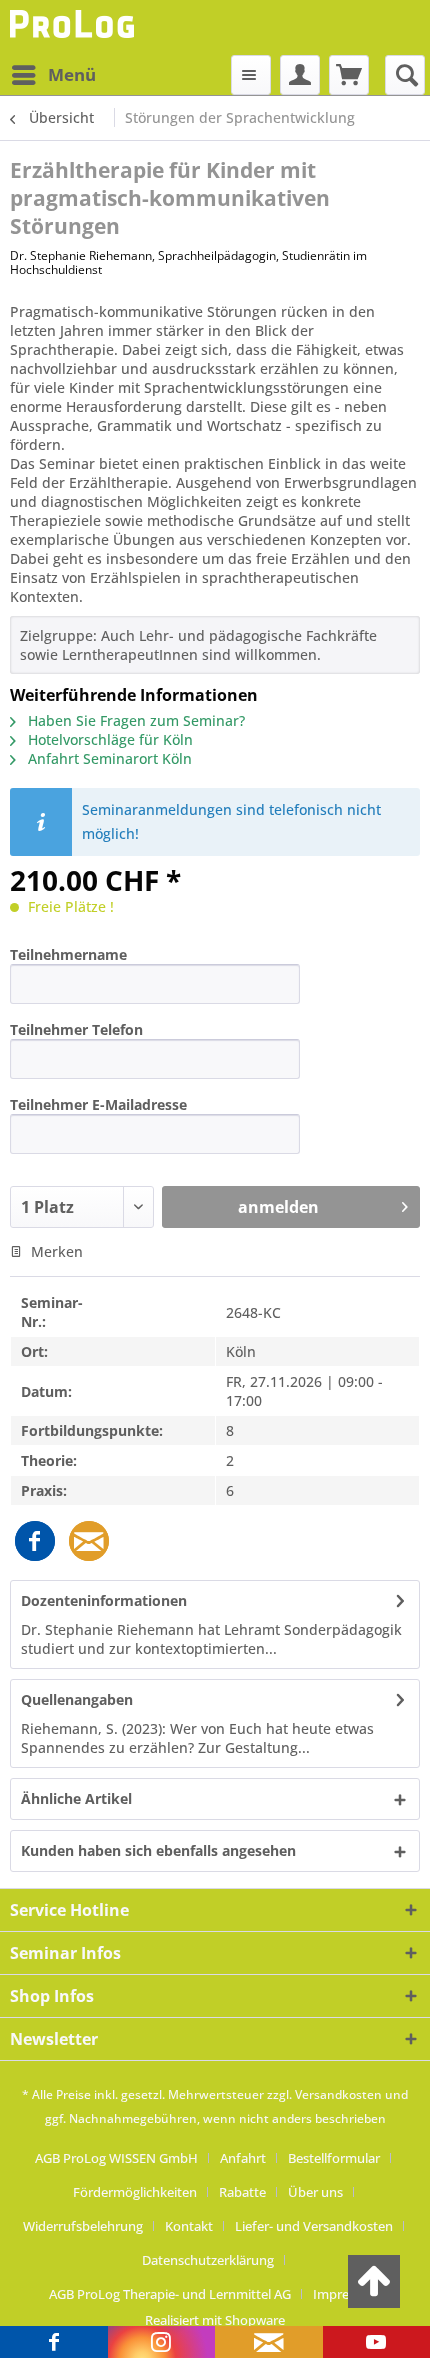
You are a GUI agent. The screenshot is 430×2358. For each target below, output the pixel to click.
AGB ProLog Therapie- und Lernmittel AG (170, 2294)
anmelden (278, 1207)
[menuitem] (53, 75)
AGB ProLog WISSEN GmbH (116, 2158)
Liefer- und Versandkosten (314, 2226)
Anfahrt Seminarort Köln (108, 758)
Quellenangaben (77, 1699)
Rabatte (242, 2192)
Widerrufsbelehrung (83, 2226)
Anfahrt (243, 2158)
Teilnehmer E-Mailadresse (98, 1104)
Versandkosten (338, 2094)
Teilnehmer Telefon (76, 1029)
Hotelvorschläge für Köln (108, 739)
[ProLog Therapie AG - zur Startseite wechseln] (74, 27)
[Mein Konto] (300, 75)
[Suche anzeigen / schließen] (405, 75)
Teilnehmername (68, 954)
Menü (72, 74)
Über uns (315, 2192)
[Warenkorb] (349, 75)
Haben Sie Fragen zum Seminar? (134, 720)
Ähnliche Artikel (76, 1798)
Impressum (347, 2294)
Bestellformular (334, 2158)
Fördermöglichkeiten (135, 2192)
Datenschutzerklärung (208, 2260)
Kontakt (189, 2226)
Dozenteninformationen (104, 1600)
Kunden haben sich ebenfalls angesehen (158, 1850)
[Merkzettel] (251, 75)
